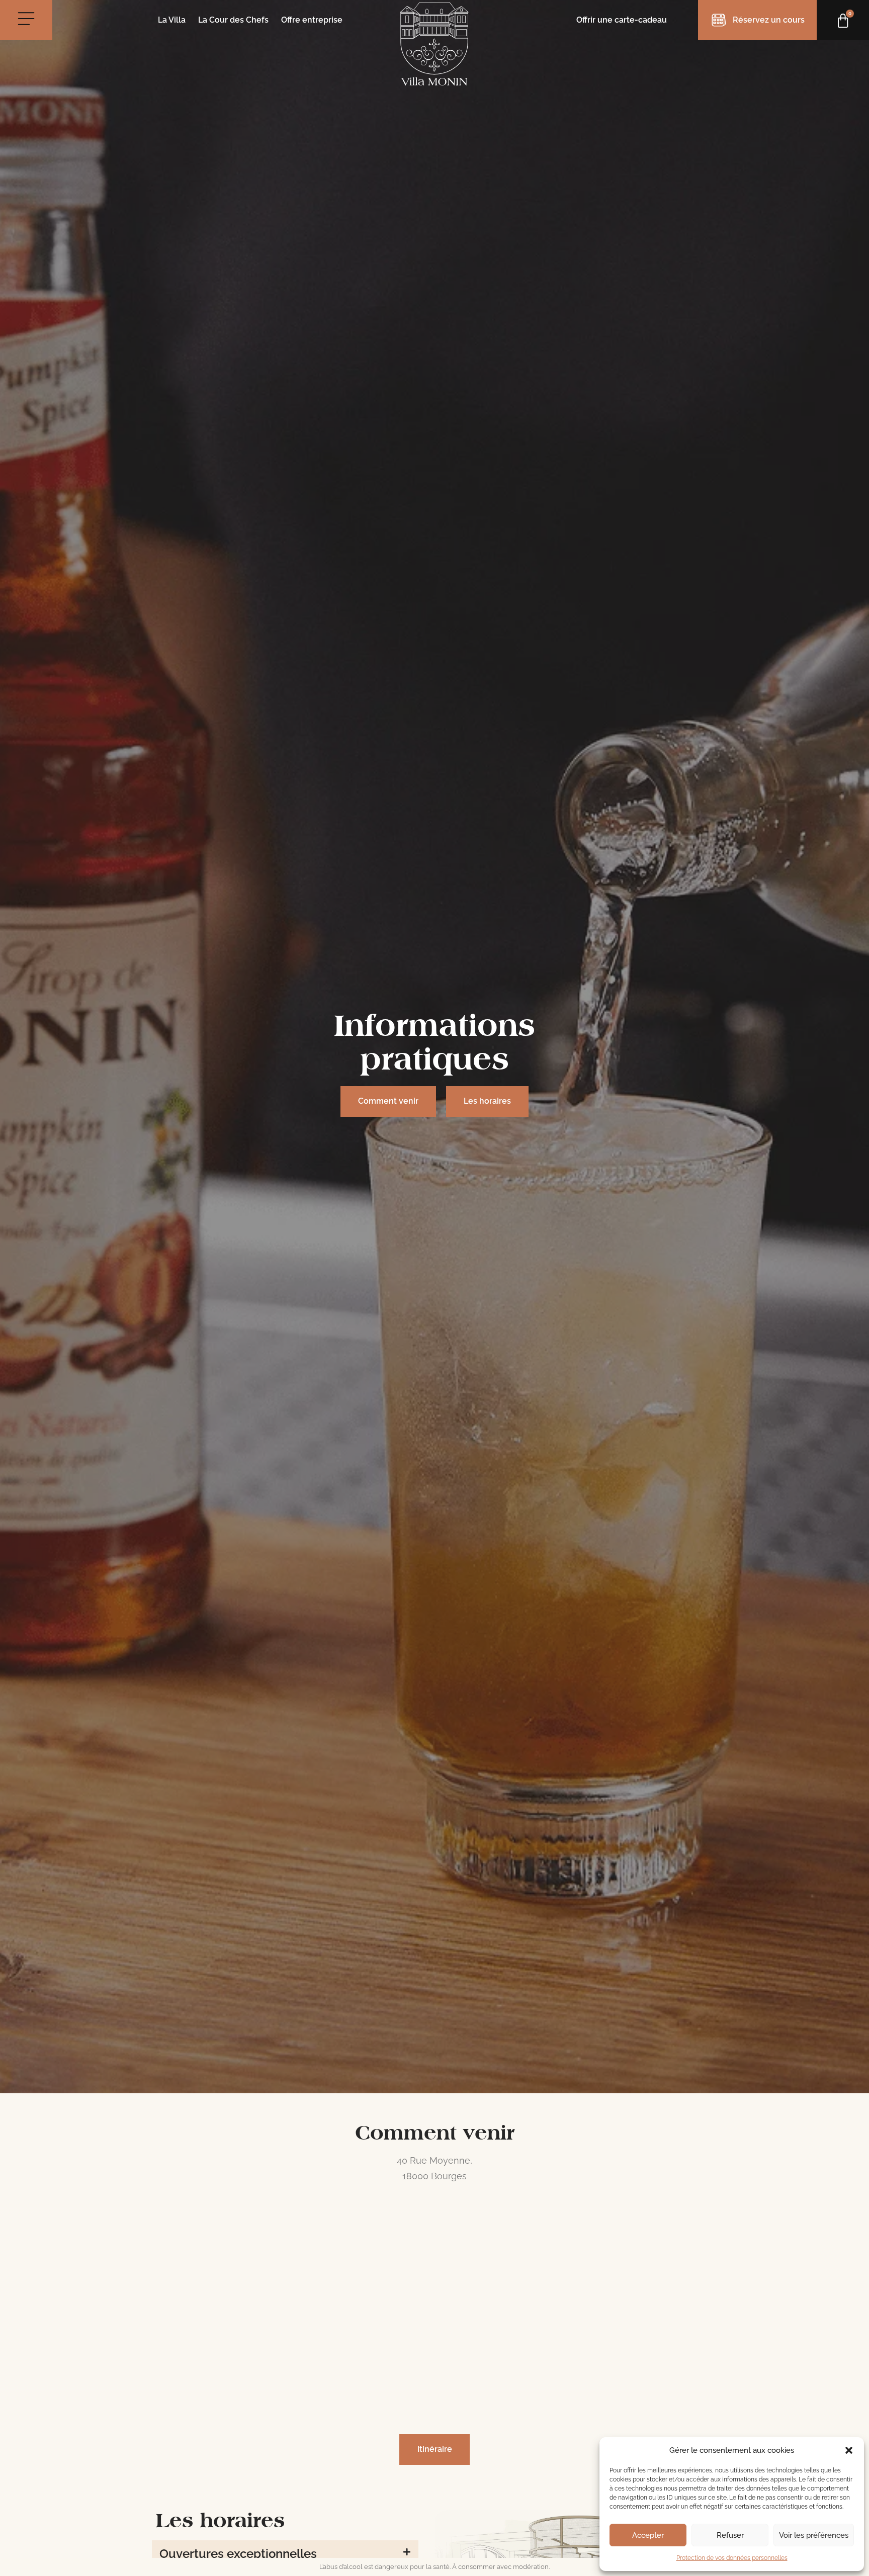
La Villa (172, 20)
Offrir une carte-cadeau (622, 20)
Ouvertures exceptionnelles (238, 2554)
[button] (849, 2450)
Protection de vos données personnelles (732, 2558)
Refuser (730, 2535)
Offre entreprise (312, 20)
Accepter (648, 2535)
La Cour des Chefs (233, 20)
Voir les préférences (814, 2535)
